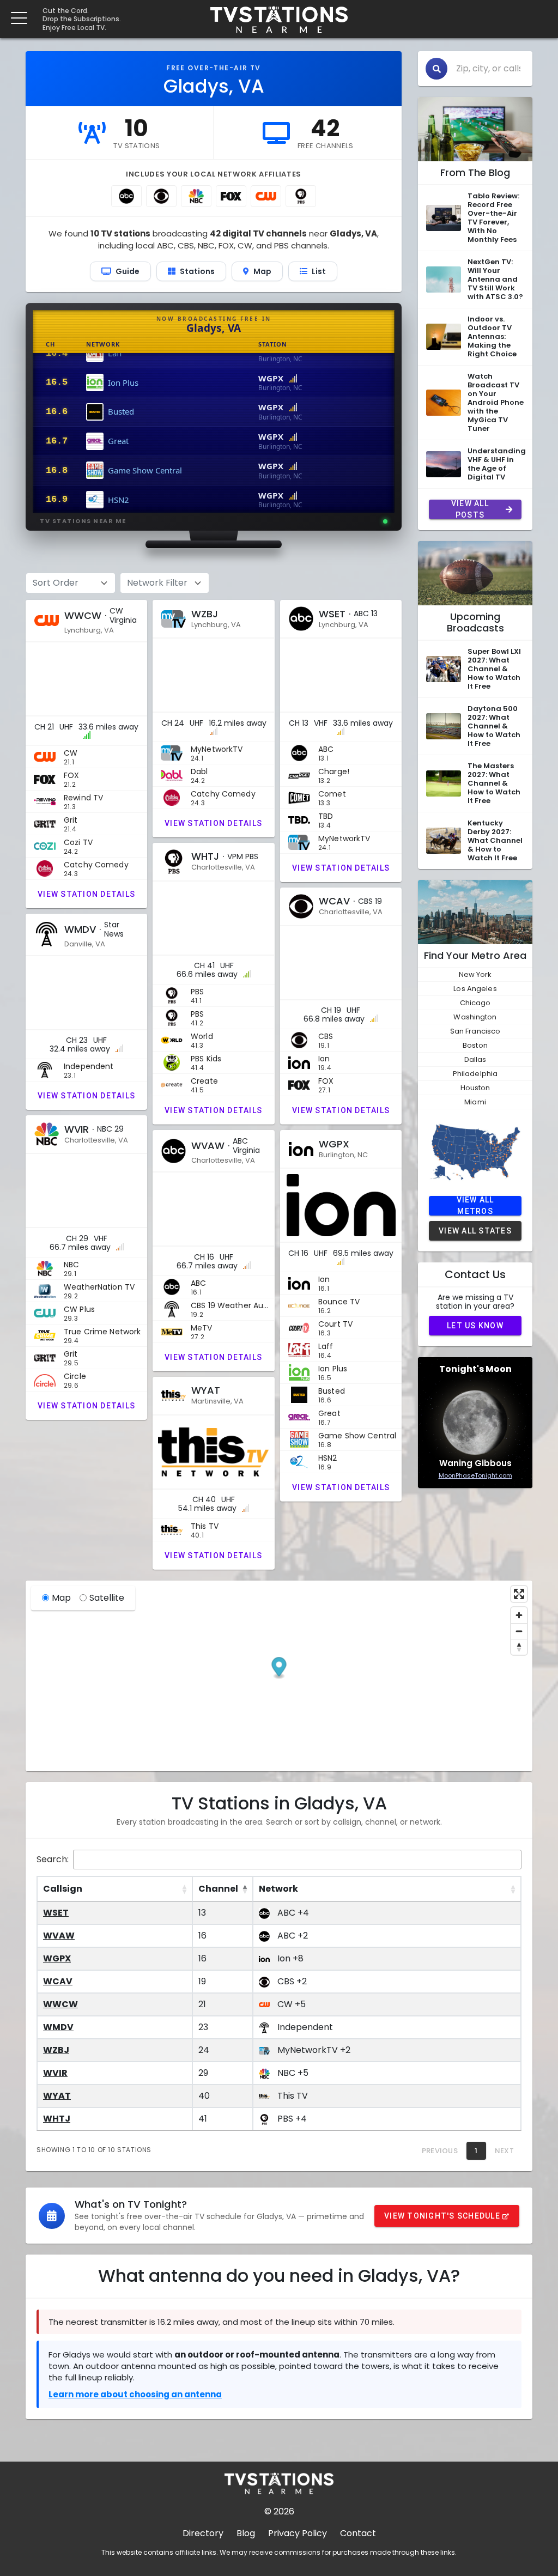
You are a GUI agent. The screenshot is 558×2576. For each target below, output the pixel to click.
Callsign (63, 1889)
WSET (56, 1913)
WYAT (57, 2096)
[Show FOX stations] (231, 196)
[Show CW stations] (266, 196)
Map (61, 1598)
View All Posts (470, 509)
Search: (53, 1859)
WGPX (57, 1958)
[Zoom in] (519, 1615)
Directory (203, 2533)
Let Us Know (475, 1326)
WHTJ (57, 2119)
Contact (358, 2533)
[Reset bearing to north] (519, 1647)
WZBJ (56, 2050)
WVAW (59, 1936)
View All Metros (475, 1206)
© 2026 (279, 2511)
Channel (218, 1889)
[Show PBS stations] (301, 196)
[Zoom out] (519, 1631)
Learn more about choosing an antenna (135, 2394)
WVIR (55, 2073)
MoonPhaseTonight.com (475, 1475)
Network (278, 1889)
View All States (475, 1231)
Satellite (107, 1598)
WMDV (58, 2027)
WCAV (58, 1981)
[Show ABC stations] (126, 196)
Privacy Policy (298, 2533)
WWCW (60, 2004)
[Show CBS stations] (161, 196)
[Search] (436, 69)
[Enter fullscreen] (519, 1594)
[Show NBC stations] (196, 196)
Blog (246, 2533)
